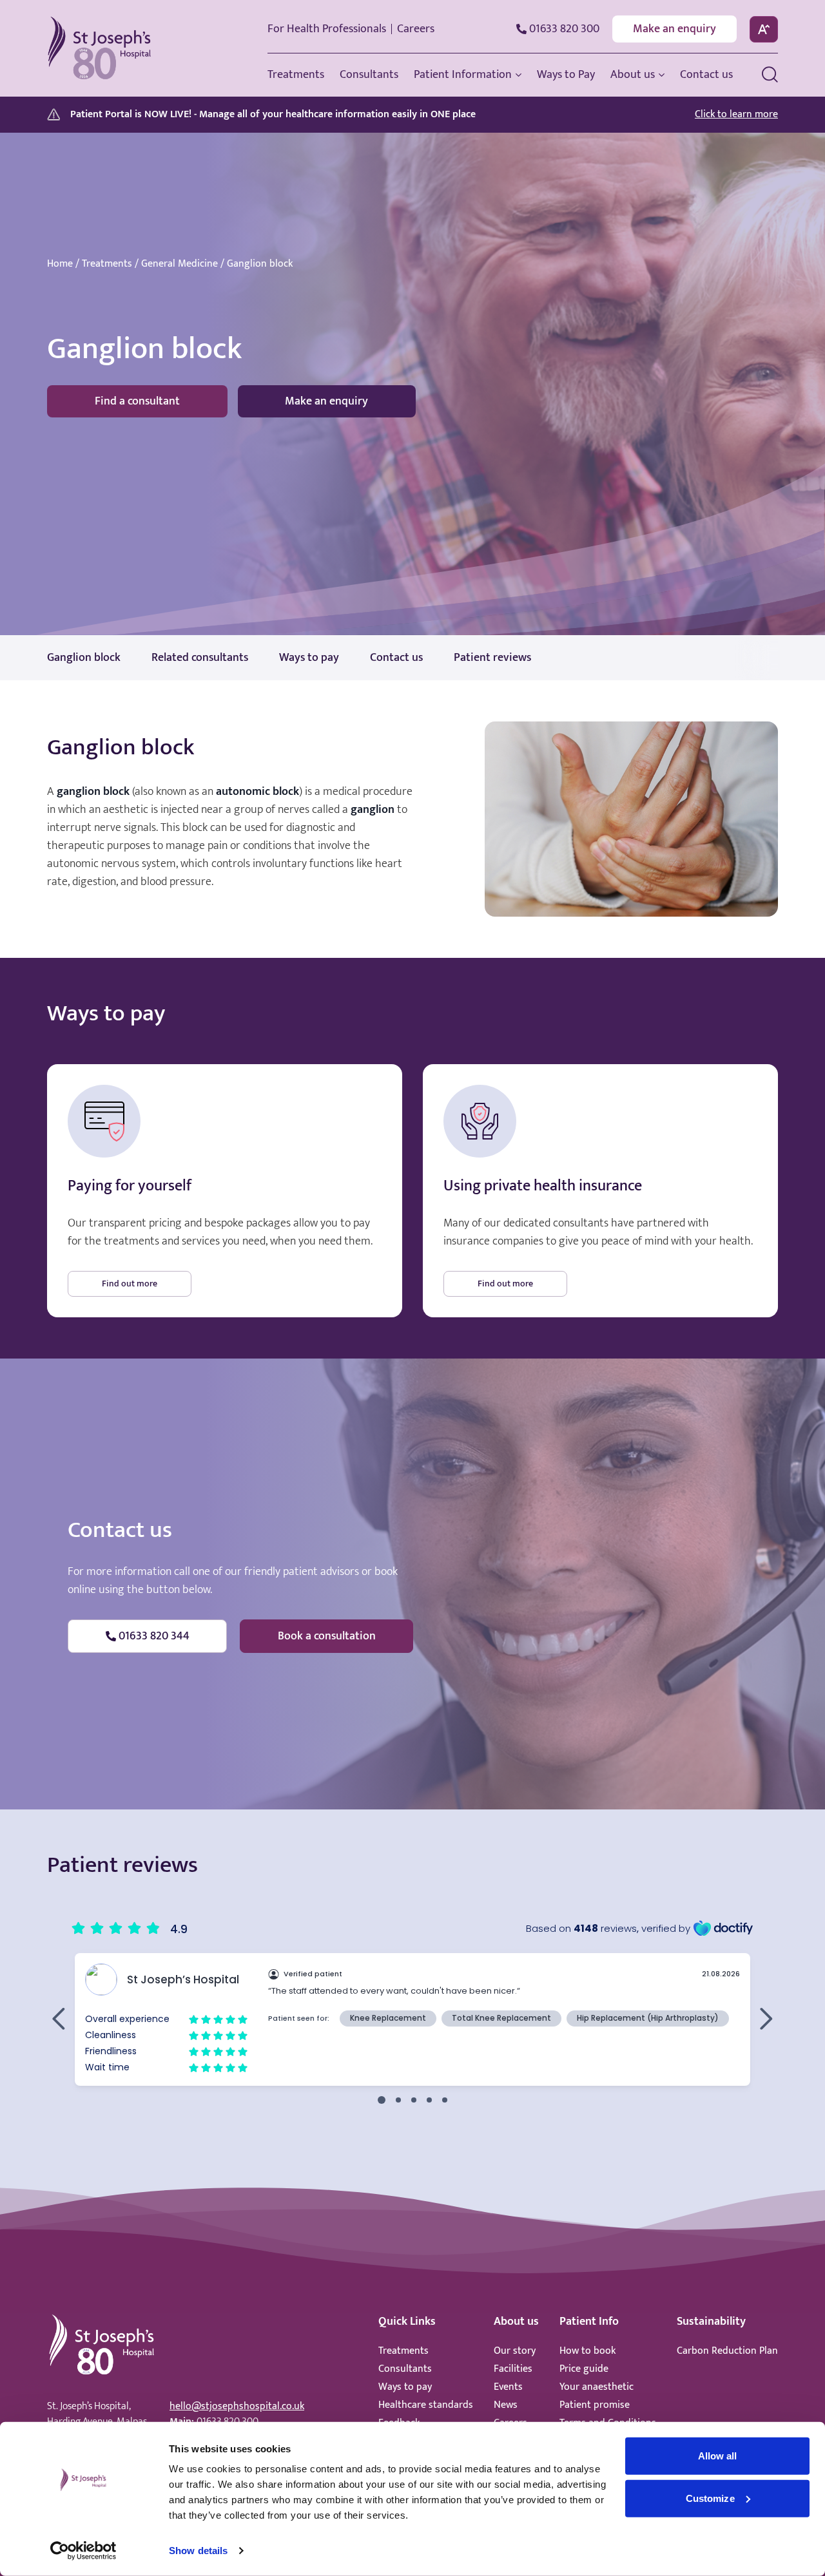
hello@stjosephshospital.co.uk (237, 2406)
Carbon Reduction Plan (727, 2351)
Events (508, 2387)
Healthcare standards (426, 2405)
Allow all (718, 2456)
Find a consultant (137, 401)
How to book (587, 2351)
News (506, 2405)
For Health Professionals (327, 29)
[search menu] (770, 74)
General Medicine (180, 264)
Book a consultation (327, 1636)
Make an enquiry (675, 29)
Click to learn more (736, 115)
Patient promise (595, 2405)
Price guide (584, 2369)
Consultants (405, 2369)
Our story (515, 2351)
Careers (416, 29)
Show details (198, 2551)
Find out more (130, 1283)
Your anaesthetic (597, 2387)
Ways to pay (405, 2387)
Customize (710, 2498)
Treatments (107, 264)
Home (60, 264)
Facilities (513, 2369)
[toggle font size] (764, 29)
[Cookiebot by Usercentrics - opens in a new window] (83, 2551)
